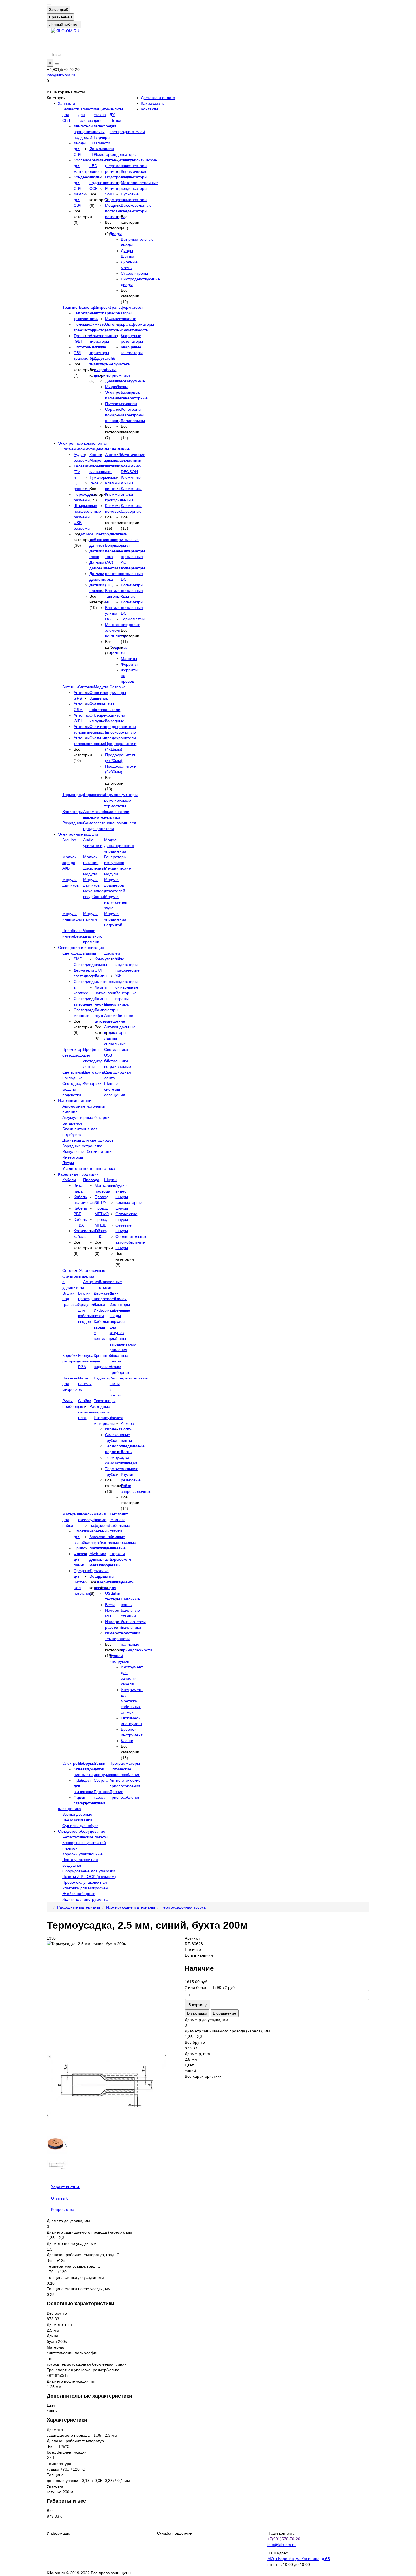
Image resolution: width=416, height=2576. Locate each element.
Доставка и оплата (158, 98)
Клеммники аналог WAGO (131, 494)
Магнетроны (132, 415)
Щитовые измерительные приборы (124, 540)
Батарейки (72, 1123)
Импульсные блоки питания (88, 1151)
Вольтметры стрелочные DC (132, 608)
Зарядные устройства (82, 1146)
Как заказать (152, 103)
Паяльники (131, 1627)
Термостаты (94, 795)
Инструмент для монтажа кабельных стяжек (132, 1701)
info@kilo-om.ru (61, 75)
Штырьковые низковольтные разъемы (87, 511)
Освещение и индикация (81, 948)
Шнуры (111, 1180)
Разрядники (73, 823)
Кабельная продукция (78, 1174)
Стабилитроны (134, 273)
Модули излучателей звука (116, 902)
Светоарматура (98, 1072)
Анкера (127, 1423)
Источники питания (76, 1100)
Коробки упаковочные (82, 1854)
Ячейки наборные (79, 1894)
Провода (91, 1180)
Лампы (90, 953)
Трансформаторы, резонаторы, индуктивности (127, 313)
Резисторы (103, 154)
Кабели (69, 1180)
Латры (68, 1163)
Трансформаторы (137, 324)
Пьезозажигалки (77, 1820)
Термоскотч (120, 1559)
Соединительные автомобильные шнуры (131, 1242)
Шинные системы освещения (115, 1089)
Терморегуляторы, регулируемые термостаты (121, 800)
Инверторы (73, 1157)
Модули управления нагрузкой (115, 919)
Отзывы (60, 2198)
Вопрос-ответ (63, 2209)
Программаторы (125, 1763)
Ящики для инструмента (85, 1899)
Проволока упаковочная (85, 1882)
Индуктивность (134, 330)
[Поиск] (57, 64)
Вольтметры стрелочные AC (132, 591)
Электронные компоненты (82, 443)
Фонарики (92, 1083)
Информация (59, 2533)
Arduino (69, 840)
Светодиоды (74, 953)
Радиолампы (133, 421)
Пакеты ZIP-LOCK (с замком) (89, 1877)
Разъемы (71, 449)
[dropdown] (49, 5)
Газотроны (131, 392)
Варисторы (72, 812)
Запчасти (67, 103)
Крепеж (116, 1418)
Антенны (70, 687)
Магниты (129, 659)
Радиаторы (104, 1378)
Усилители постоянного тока (89, 1168)
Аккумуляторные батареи (86, 1117)
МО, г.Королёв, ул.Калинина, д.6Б (299, 2559)
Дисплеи (112, 953)
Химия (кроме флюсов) (102, 1520)
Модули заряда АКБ (69, 863)
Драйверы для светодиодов (88, 1140)
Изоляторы (120, 1304)
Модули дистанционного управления (119, 846)
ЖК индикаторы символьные (127, 982)
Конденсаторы (123, 154)
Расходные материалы (79, 1907)
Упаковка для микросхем (85, 1888)
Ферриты (129, 664)
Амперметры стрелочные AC (133, 557)
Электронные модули (78, 834)
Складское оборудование (82, 1831)
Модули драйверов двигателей (115, 885)
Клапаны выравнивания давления (123, 1344)
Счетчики (87, 687)
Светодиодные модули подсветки (76, 1089)
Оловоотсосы (133, 1622)
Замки (99, 1304)
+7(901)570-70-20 (284, 2539)
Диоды (116, 234)
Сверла (101, 1780)
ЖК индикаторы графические (127, 965)
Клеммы (101, 449)
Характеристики (66, 2187)
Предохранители (109, 715)
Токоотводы (105, 1401)
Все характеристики (203, 2076)
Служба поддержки (175, 2533)
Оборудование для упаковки (89, 1871)
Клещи (127, 1741)
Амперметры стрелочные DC (133, 574)
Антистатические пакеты (85, 1837)
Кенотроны (131, 409)
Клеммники (120, 449)
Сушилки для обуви (80, 1826)
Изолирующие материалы (130, 1907)
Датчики (85, 534)
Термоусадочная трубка (183, 1907)
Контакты (149, 109)
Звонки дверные (77, 1814)
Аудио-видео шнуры (122, 1191)
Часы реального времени (93, 936)
